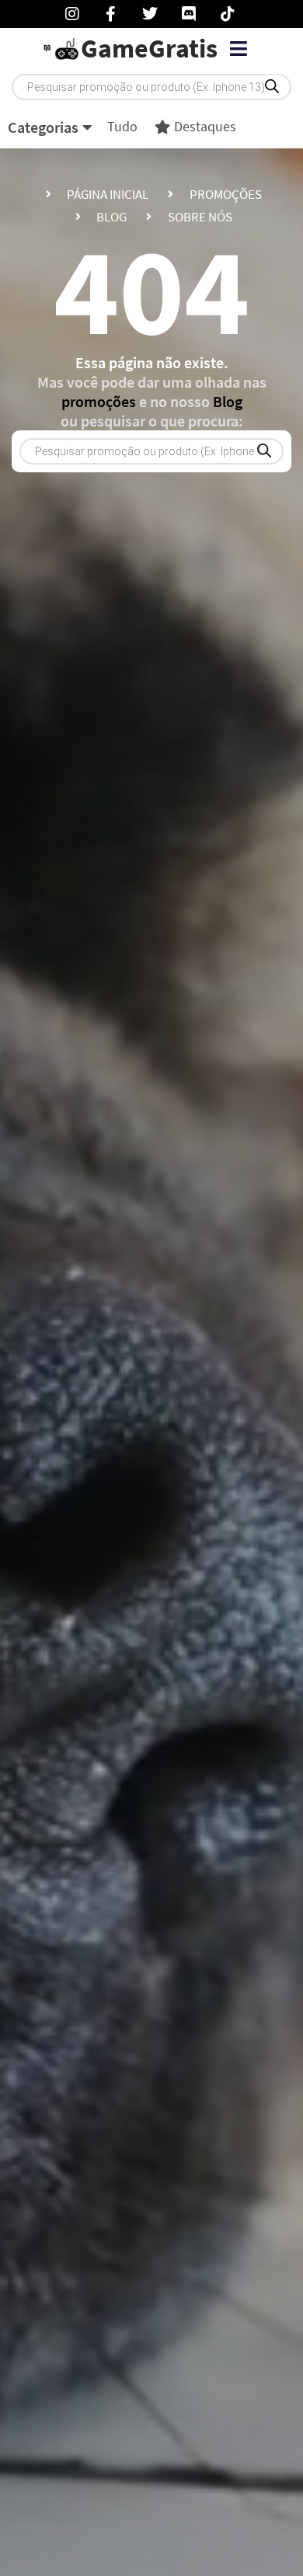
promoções (99, 401)
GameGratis (149, 48)
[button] (238, 49)
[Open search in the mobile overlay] (151, 87)
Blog (228, 401)
